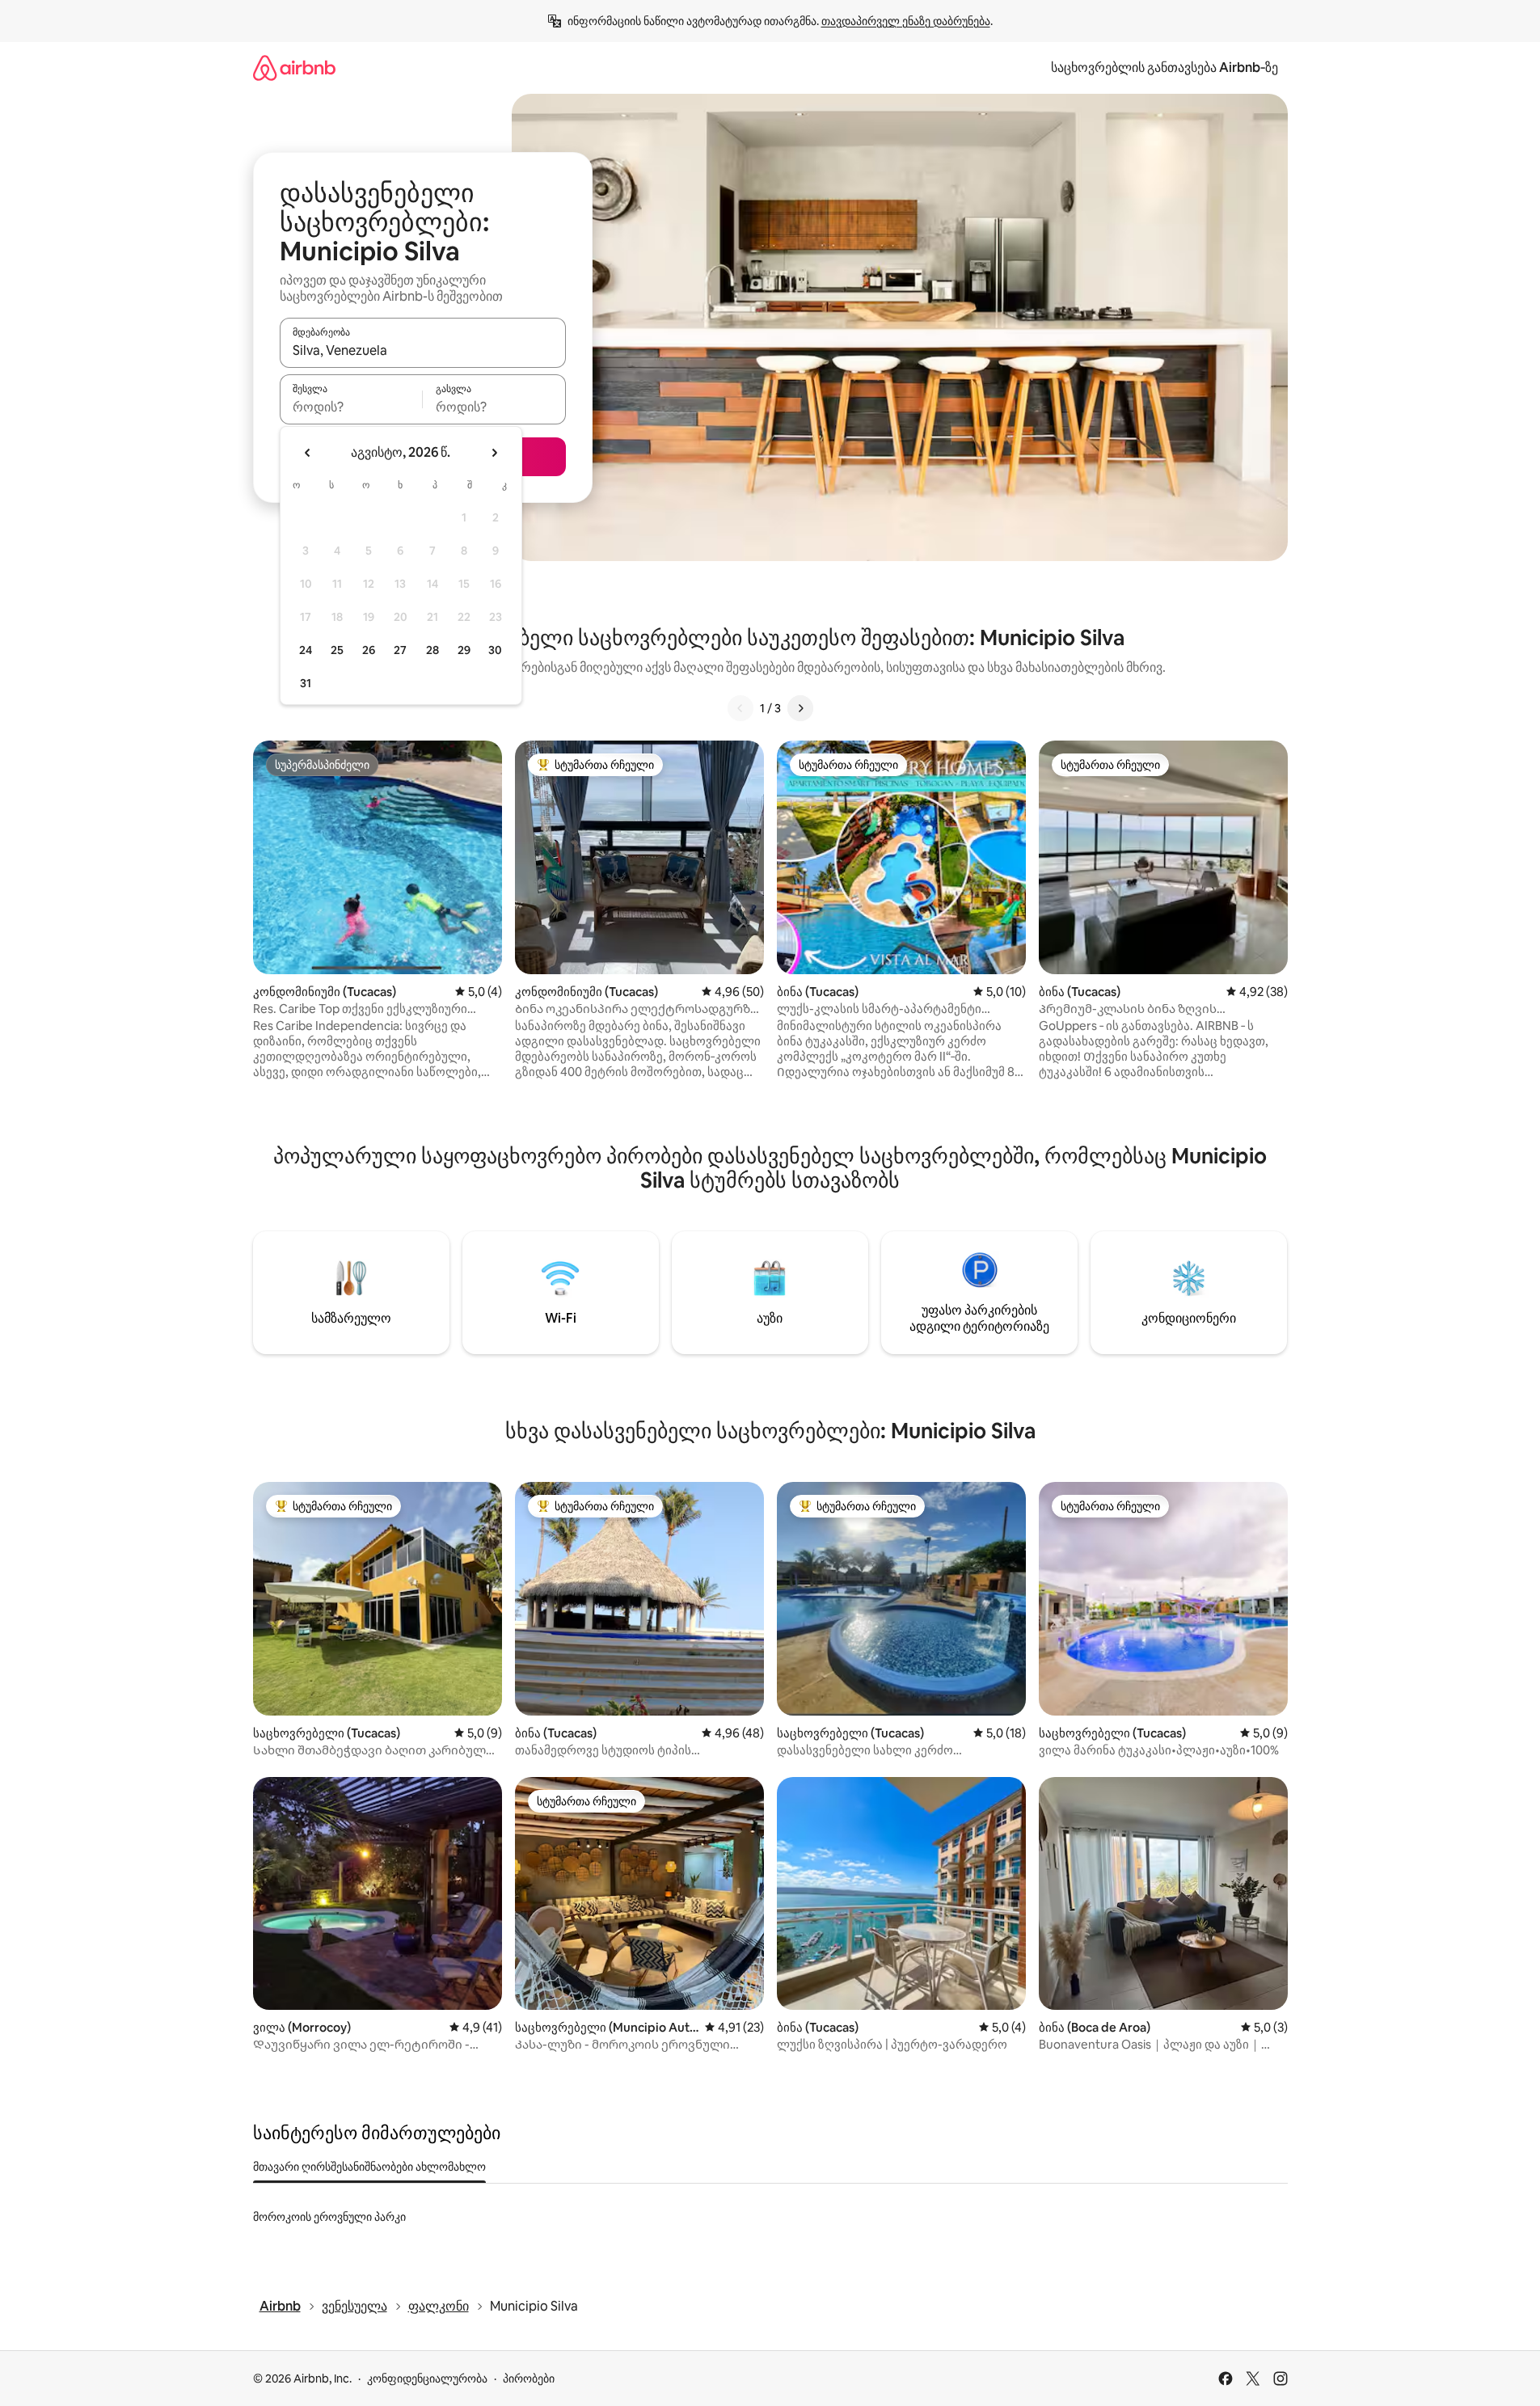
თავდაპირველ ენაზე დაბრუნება (906, 21)
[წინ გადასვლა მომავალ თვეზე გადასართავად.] (494, 453)
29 (464, 650)
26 (369, 650)
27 (400, 650)
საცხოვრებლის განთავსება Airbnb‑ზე (1164, 68)
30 (495, 650)
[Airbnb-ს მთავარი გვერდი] (294, 68)
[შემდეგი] (800, 708)
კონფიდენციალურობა (427, 2379)
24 (306, 650)
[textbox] (351, 407)
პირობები (529, 2379)
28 (432, 650)
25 (337, 650)
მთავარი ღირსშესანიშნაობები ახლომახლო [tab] (369, 2167)
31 (306, 683)
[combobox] (423, 350)
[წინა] (740, 708)
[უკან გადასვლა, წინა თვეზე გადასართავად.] (308, 453)
